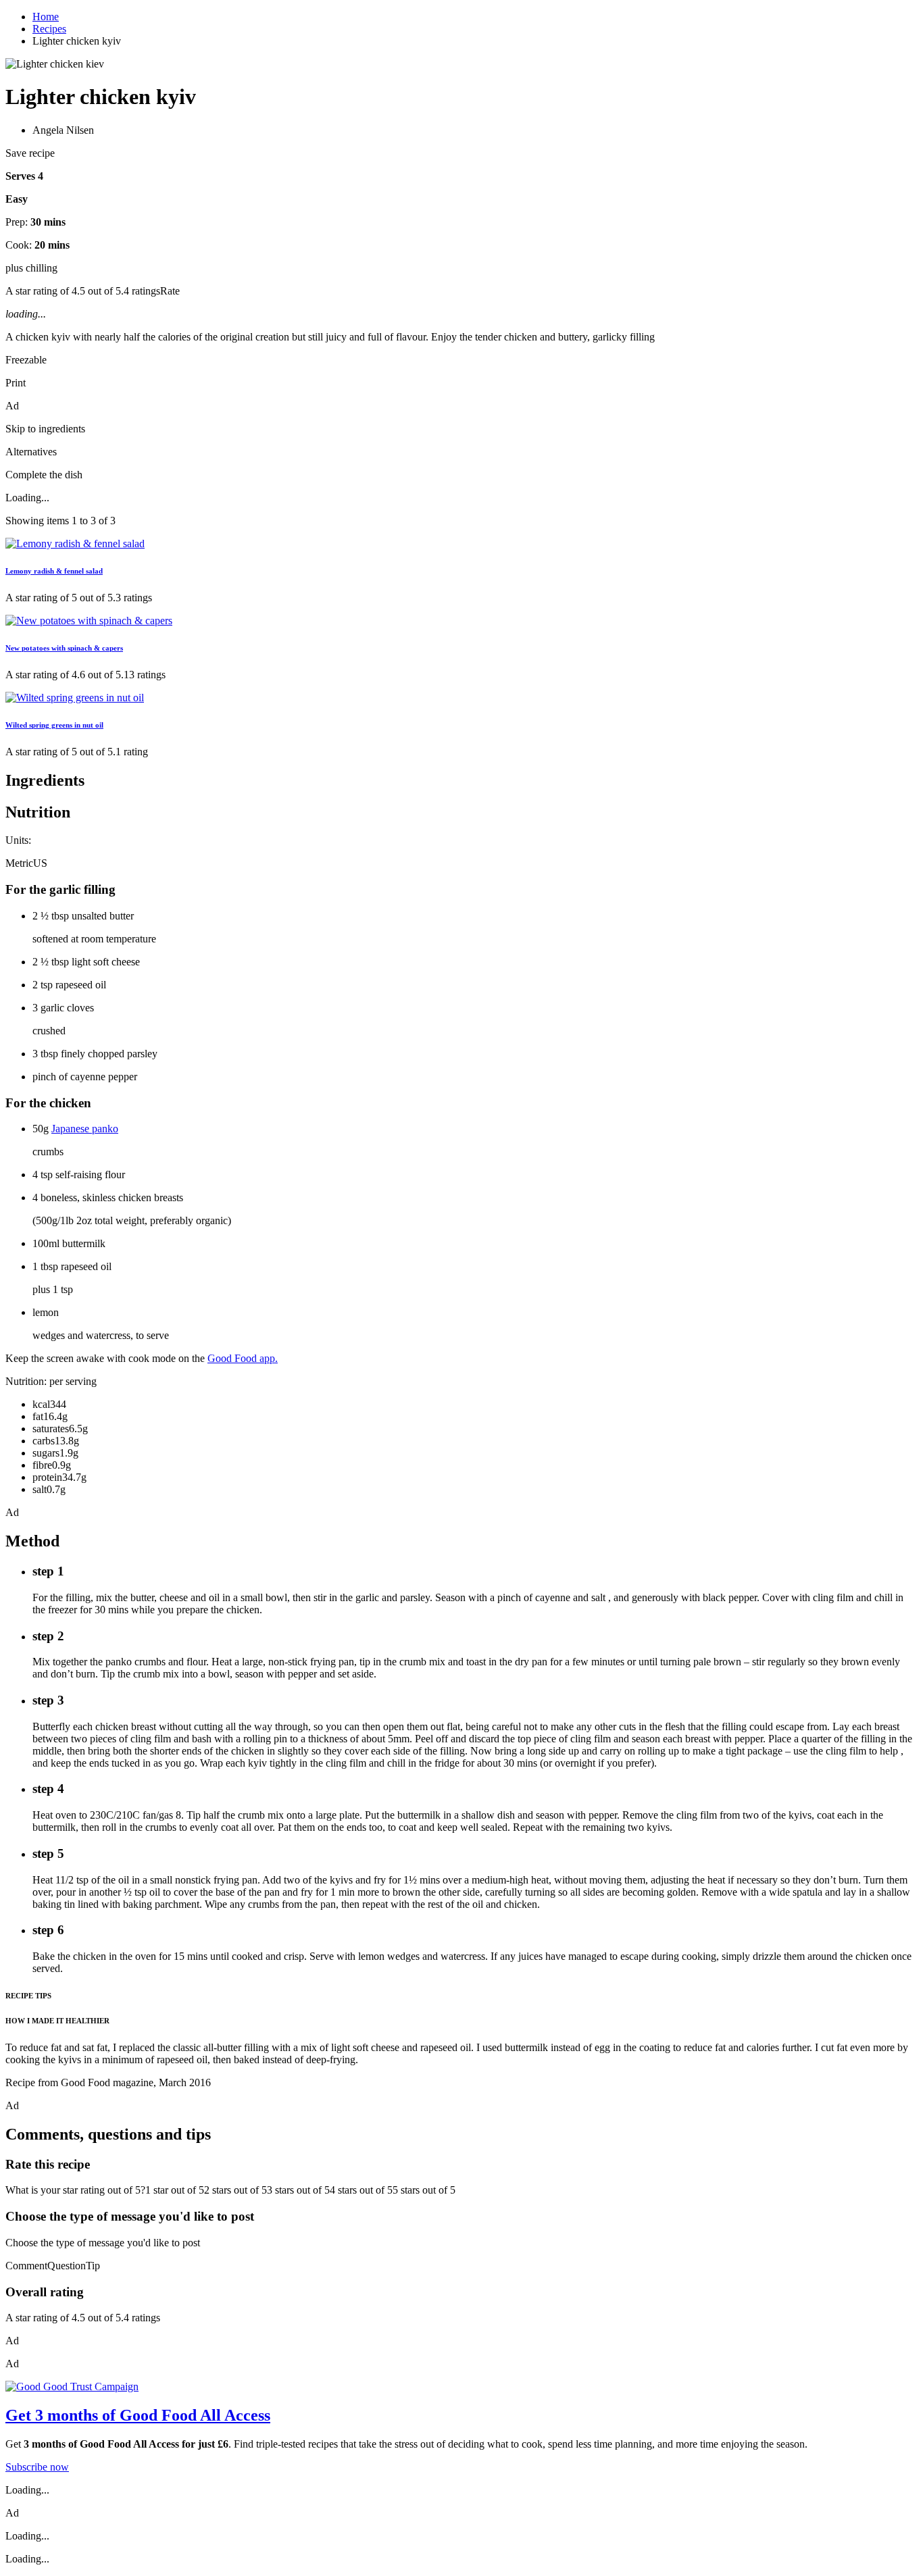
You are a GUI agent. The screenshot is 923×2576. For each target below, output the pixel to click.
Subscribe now (37, 2467)
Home (46, 17)
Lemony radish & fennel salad (54, 571)
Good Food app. (243, 1358)
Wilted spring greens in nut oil (54, 725)
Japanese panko (85, 1129)
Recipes (49, 29)
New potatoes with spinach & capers (64, 648)
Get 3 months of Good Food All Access (138, 2415)
